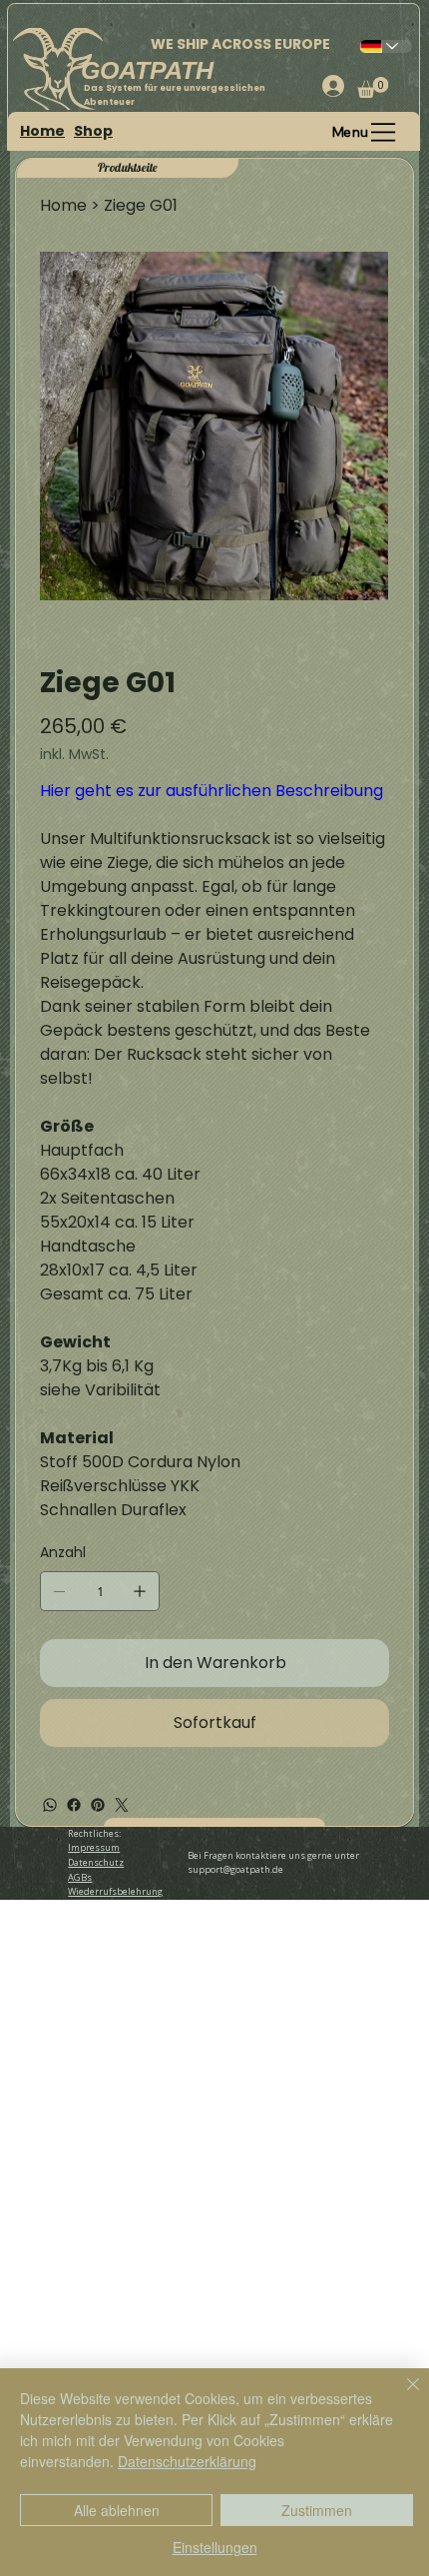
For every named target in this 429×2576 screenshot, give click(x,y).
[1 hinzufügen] (140, 1591)
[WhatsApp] (50, 1805)
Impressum (94, 1847)
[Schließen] (401, 2396)
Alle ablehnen (117, 2510)
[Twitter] (122, 1805)
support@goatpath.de (235, 1869)
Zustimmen (317, 2510)
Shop (93, 131)
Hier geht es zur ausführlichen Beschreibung (212, 791)
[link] (373, 87)
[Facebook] (74, 1805)
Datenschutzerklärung (187, 2461)
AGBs (80, 1877)
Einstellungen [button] (215, 2547)
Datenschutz (96, 1862)
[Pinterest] (98, 1805)
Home (42, 131)
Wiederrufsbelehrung (115, 1891)
